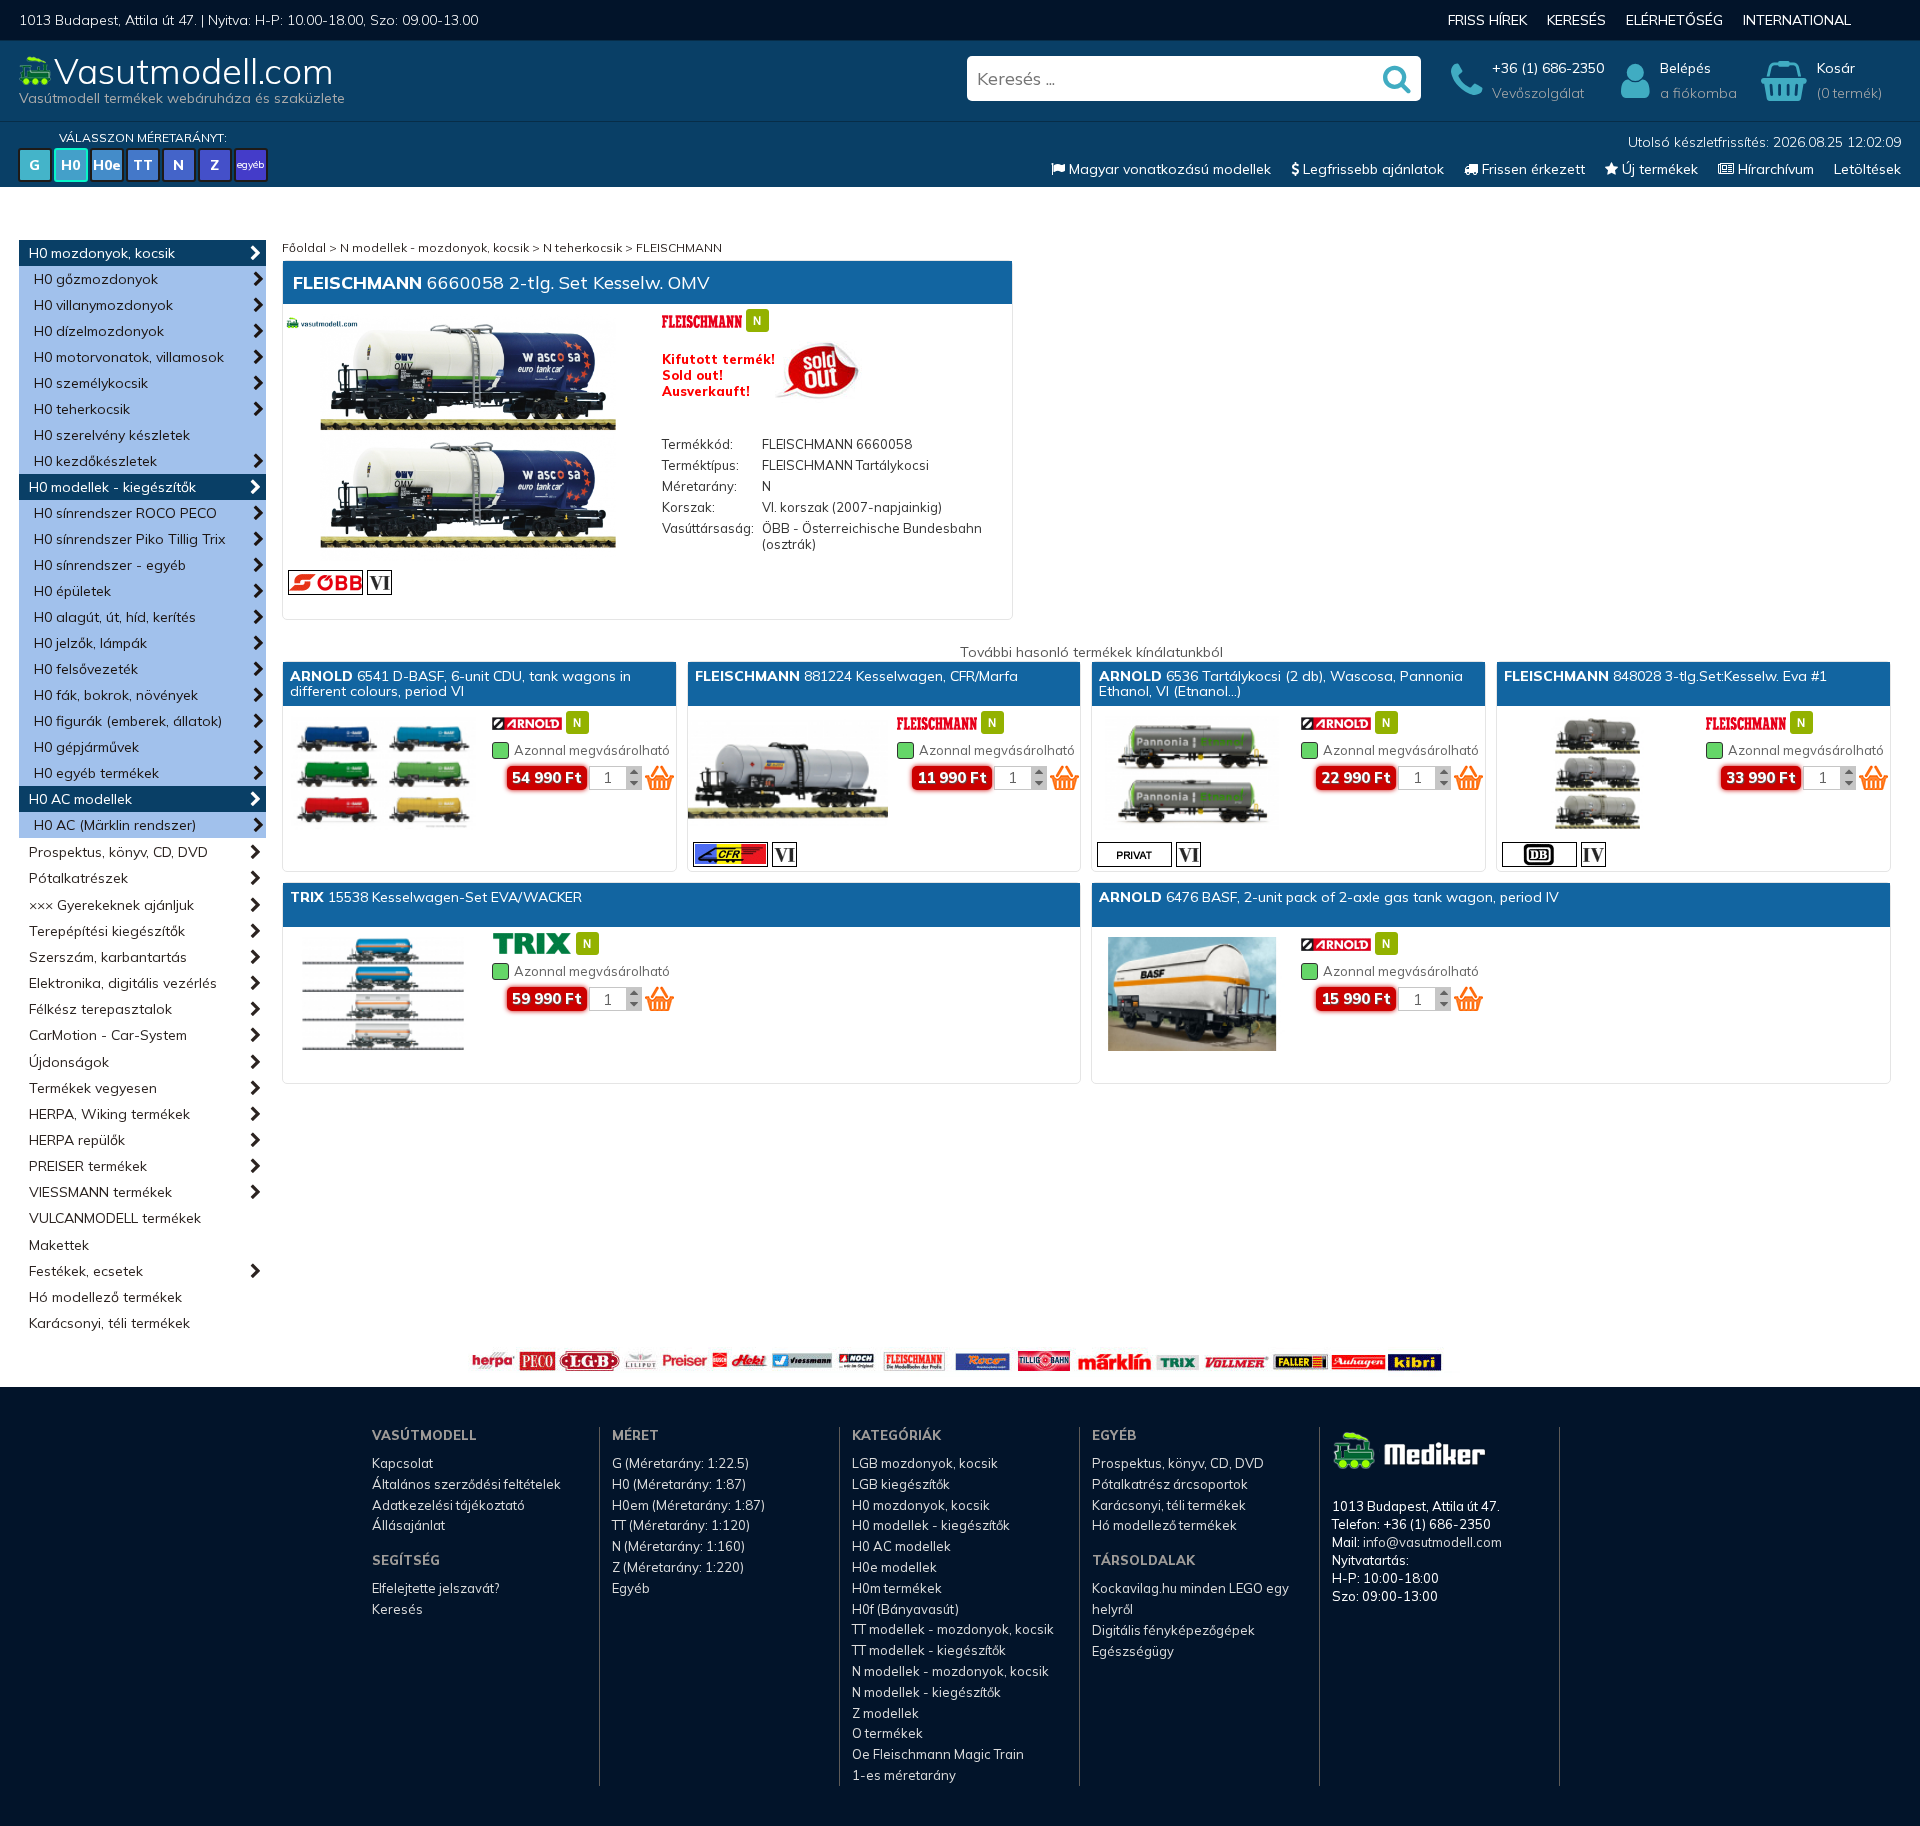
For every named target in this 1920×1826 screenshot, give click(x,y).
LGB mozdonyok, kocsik (925, 1463)
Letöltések (1867, 169)
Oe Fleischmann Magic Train (938, 1754)
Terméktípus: (700, 465)
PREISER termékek (88, 1166)
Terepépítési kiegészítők (107, 931)
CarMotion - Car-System (108, 1035)
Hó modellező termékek (105, 1297)
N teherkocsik (582, 247)
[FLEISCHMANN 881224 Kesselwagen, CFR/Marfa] (788, 775)
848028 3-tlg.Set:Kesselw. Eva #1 (1665, 676)
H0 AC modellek (80, 799)
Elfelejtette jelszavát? (435, 1588)
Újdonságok (69, 1062)
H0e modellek (894, 1567)
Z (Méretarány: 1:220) (678, 1567)
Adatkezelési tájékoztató (448, 1505)
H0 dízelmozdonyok (99, 331)
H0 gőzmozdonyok (96, 279)
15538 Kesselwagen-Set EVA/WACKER (436, 897)
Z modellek (885, 1713)
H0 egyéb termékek (96, 773)
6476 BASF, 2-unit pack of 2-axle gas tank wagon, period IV (1329, 897)
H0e (107, 165)
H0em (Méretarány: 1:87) (688, 1505)
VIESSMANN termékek (100, 1192)
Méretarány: (699, 486)
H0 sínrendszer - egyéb (110, 565)
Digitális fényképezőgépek (1173, 1630)
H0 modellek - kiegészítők (112, 487)
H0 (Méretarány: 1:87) (679, 1484)
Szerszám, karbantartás (108, 957)
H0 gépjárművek (86, 747)
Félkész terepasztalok (100, 1009)
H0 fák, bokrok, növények (116, 695)
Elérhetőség (1674, 20)
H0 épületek (72, 591)
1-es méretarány (904, 1775)
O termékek (887, 1733)
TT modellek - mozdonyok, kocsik (953, 1629)
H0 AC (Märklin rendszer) (115, 825)
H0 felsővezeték (86, 669)
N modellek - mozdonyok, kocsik (434, 247)
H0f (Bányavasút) (905, 1609)
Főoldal (304, 247)
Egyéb (631, 1588)
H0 (70, 165)
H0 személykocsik (91, 383)
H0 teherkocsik (82, 409)
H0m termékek (897, 1588)
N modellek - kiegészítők (926, 1692)
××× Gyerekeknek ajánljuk (111, 905)
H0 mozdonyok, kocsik (102, 253)
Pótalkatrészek (78, 878)
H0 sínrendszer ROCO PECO (125, 513)
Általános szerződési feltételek (466, 1484)
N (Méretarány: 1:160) (678, 1546)
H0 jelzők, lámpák (90, 643)
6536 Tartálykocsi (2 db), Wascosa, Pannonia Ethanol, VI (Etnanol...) (1281, 683)
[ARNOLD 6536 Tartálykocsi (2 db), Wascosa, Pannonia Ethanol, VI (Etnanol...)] (1192, 775)
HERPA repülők (77, 1140)
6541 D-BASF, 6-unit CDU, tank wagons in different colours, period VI (460, 683)
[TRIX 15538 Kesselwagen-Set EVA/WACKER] (383, 996)
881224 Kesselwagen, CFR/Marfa (856, 676)
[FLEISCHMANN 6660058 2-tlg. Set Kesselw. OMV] (468, 439)
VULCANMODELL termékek (115, 1218)
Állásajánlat (408, 1525)
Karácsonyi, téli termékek (109, 1323)
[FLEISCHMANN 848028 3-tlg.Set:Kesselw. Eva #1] (1597, 775)
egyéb (250, 164)
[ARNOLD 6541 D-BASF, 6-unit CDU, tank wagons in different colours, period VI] (383, 775)
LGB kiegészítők (901, 1484)
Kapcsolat (402, 1463)
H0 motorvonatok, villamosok (129, 357)
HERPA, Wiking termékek (109, 1114)
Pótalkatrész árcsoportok (1170, 1484)
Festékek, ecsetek (86, 1271)
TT (143, 165)
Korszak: (688, 507)
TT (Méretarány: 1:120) (681, 1525)
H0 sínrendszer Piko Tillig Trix (129, 539)
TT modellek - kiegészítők (929, 1650)
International (1797, 20)
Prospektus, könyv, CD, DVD (118, 852)
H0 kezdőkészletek (95, 461)
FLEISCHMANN (679, 247)
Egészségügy (1133, 1651)
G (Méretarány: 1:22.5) (680, 1463)
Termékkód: (697, 444)
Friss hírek (1487, 20)
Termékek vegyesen (93, 1088)
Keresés (1576, 20)
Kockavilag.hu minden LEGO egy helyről (1190, 1598)
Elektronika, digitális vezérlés (123, 983)
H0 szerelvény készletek (112, 435)
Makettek (59, 1245)
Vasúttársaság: (708, 528)
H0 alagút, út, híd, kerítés (115, 617)
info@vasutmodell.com (1432, 1542)
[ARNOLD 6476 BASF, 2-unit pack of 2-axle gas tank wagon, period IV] (1192, 996)
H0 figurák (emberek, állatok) (128, 721)
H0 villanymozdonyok (103, 305)
